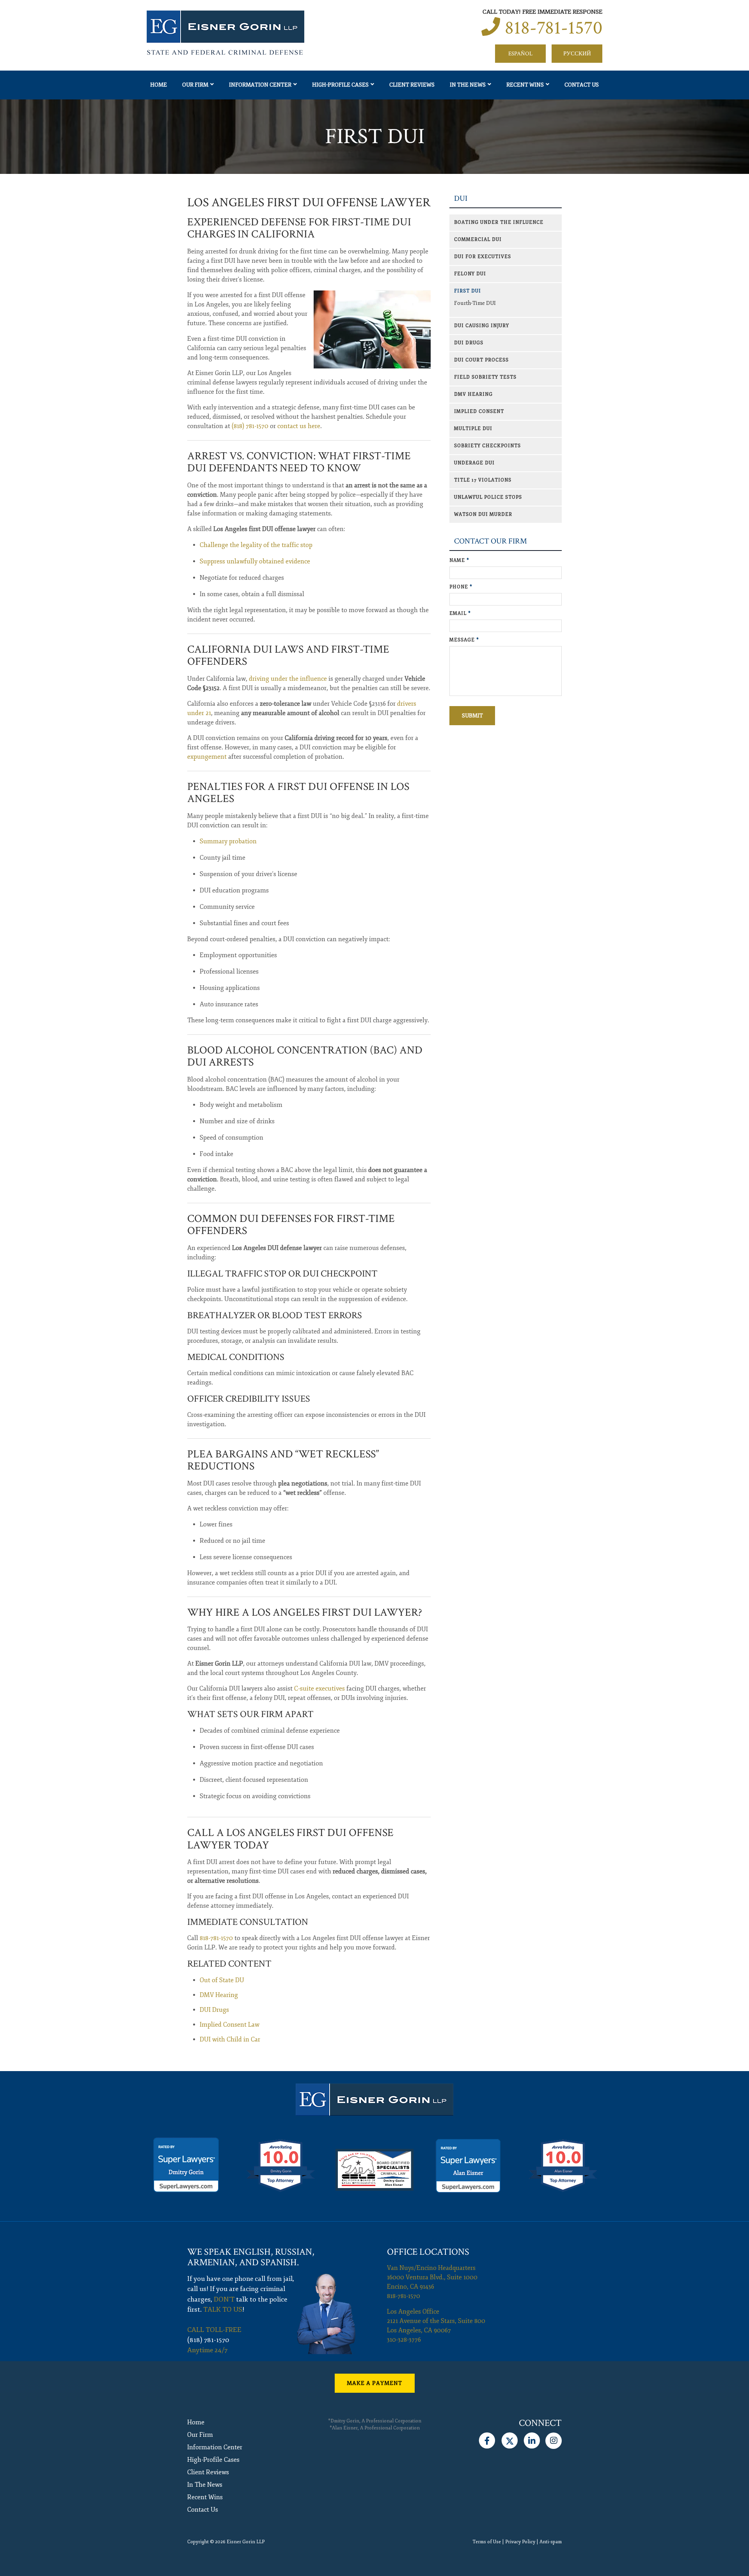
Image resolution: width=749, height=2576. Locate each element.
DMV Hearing (219, 1995)
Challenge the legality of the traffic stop (256, 545)
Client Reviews (412, 85)
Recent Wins (525, 85)
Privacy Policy (520, 2542)
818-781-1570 (554, 28)
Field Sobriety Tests (485, 377)
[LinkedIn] (532, 2439)
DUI (461, 199)
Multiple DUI (473, 429)
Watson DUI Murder (483, 514)
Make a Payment (374, 2383)
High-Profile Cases (340, 85)
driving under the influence (288, 679)
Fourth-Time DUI (475, 303)
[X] (509, 2439)
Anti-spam (551, 2542)
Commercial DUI (478, 240)
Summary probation (228, 841)
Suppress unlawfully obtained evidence (255, 561)
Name (459, 560)
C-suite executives (319, 1689)
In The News (468, 85)
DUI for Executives (483, 257)
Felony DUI (470, 274)
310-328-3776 (404, 2340)
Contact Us (582, 85)
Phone (461, 587)
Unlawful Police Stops (488, 497)
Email (460, 613)
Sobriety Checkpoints (487, 446)
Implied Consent (479, 412)
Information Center (260, 85)
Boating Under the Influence (499, 222)
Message (464, 640)
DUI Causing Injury (482, 326)
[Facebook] (487, 2439)
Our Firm (195, 85)
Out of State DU (222, 1980)
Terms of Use (487, 2542)
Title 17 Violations (483, 480)
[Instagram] (554, 2439)
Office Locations (428, 2252)
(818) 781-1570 (250, 426)
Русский (577, 54)
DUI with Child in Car (230, 2040)
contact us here (299, 426)
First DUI (468, 291)
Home (159, 85)
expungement (207, 757)
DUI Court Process (481, 360)
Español (520, 54)
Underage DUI (474, 463)
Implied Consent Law (230, 2025)
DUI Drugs (214, 2010)
